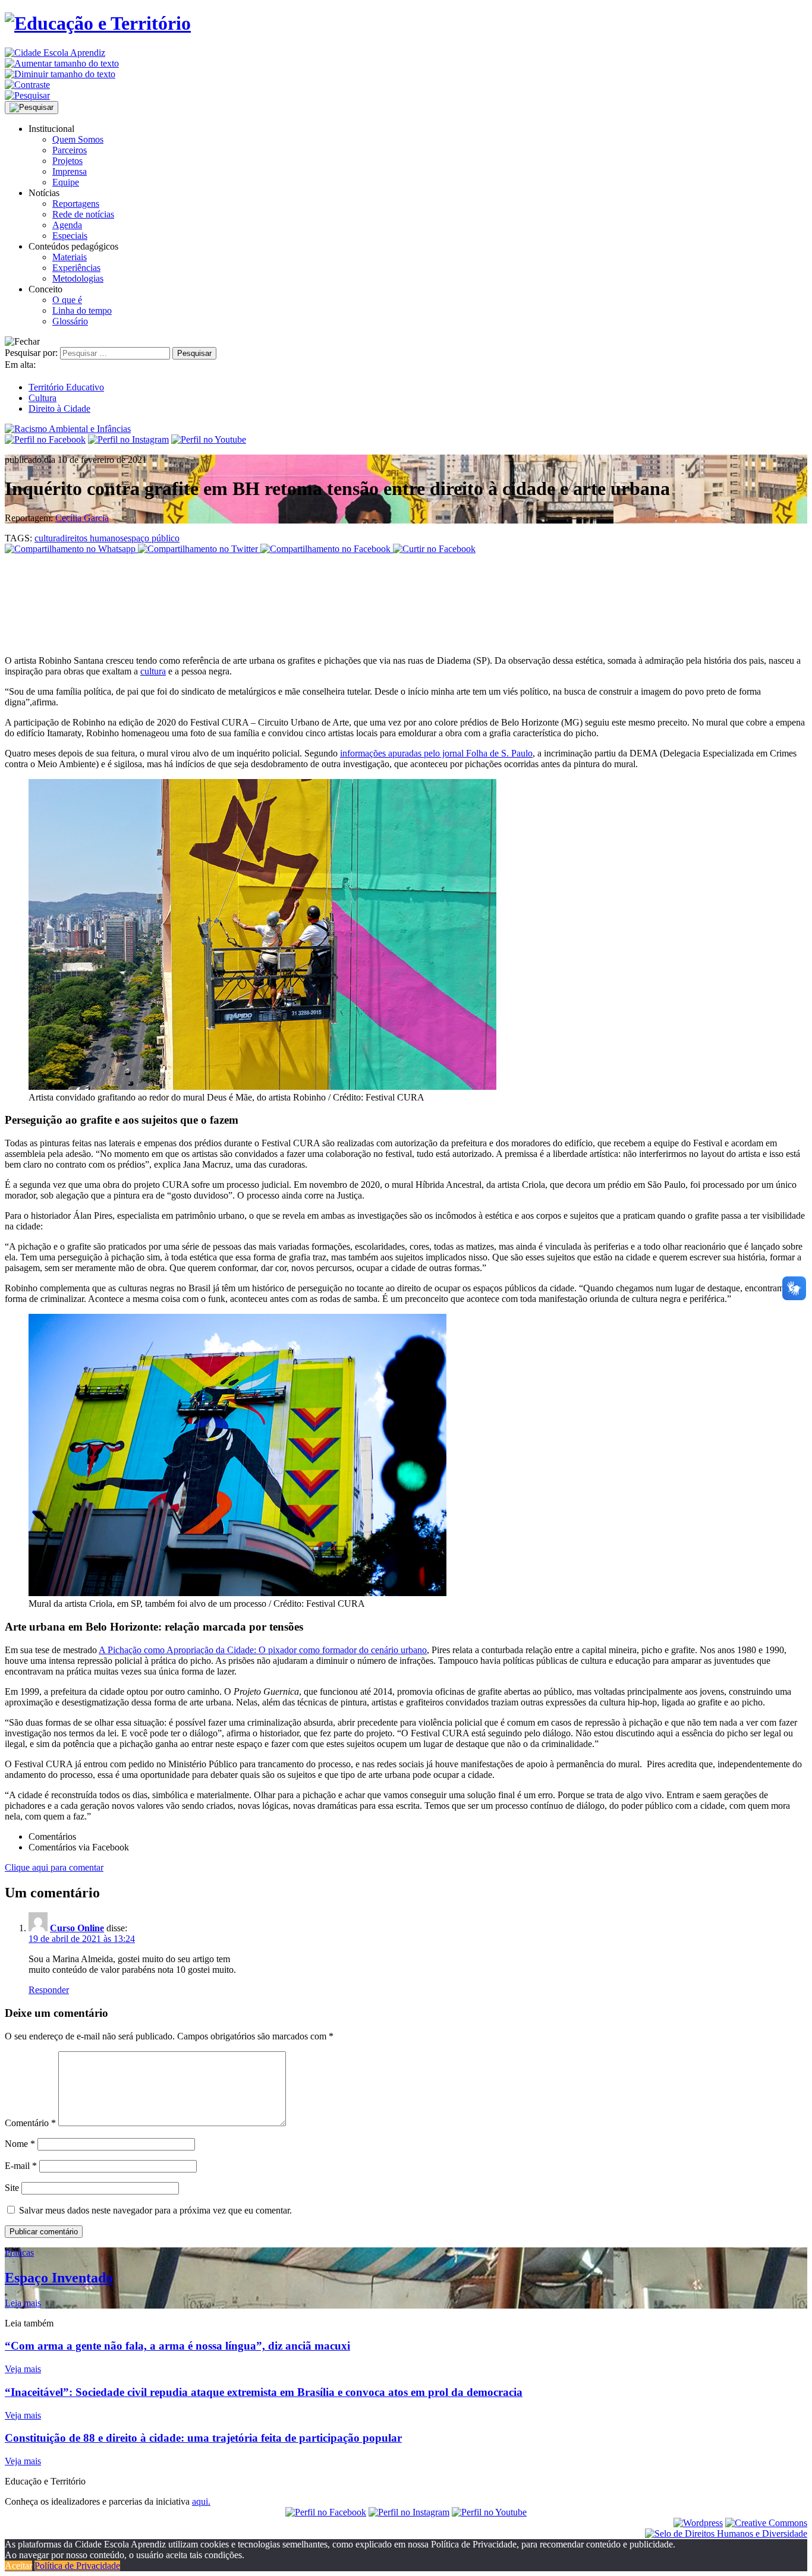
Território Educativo (66, 387)
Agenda (67, 225)
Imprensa (70, 171)
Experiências (76, 268)
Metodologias (78, 278)
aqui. (201, 2501)
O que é (67, 300)
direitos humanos (92, 538)
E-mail (21, 2166)
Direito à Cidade (59, 409)
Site (12, 2188)
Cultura (43, 398)
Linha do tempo (82, 310)
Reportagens (76, 204)
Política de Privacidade (77, 2566)
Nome (20, 2144)
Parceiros (70, 150)
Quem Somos (78, 139)
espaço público (152, 538)
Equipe (66, 182)
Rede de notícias (83, 214)
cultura (47, 538)
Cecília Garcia (82, 518)
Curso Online (77, 1928)
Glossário (70, 321)
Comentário (30, 2123)
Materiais (70, 257)
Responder (49, 1990)
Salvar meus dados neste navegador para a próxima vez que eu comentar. (155, 2210)
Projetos (67, 161)
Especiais (70, 236)
